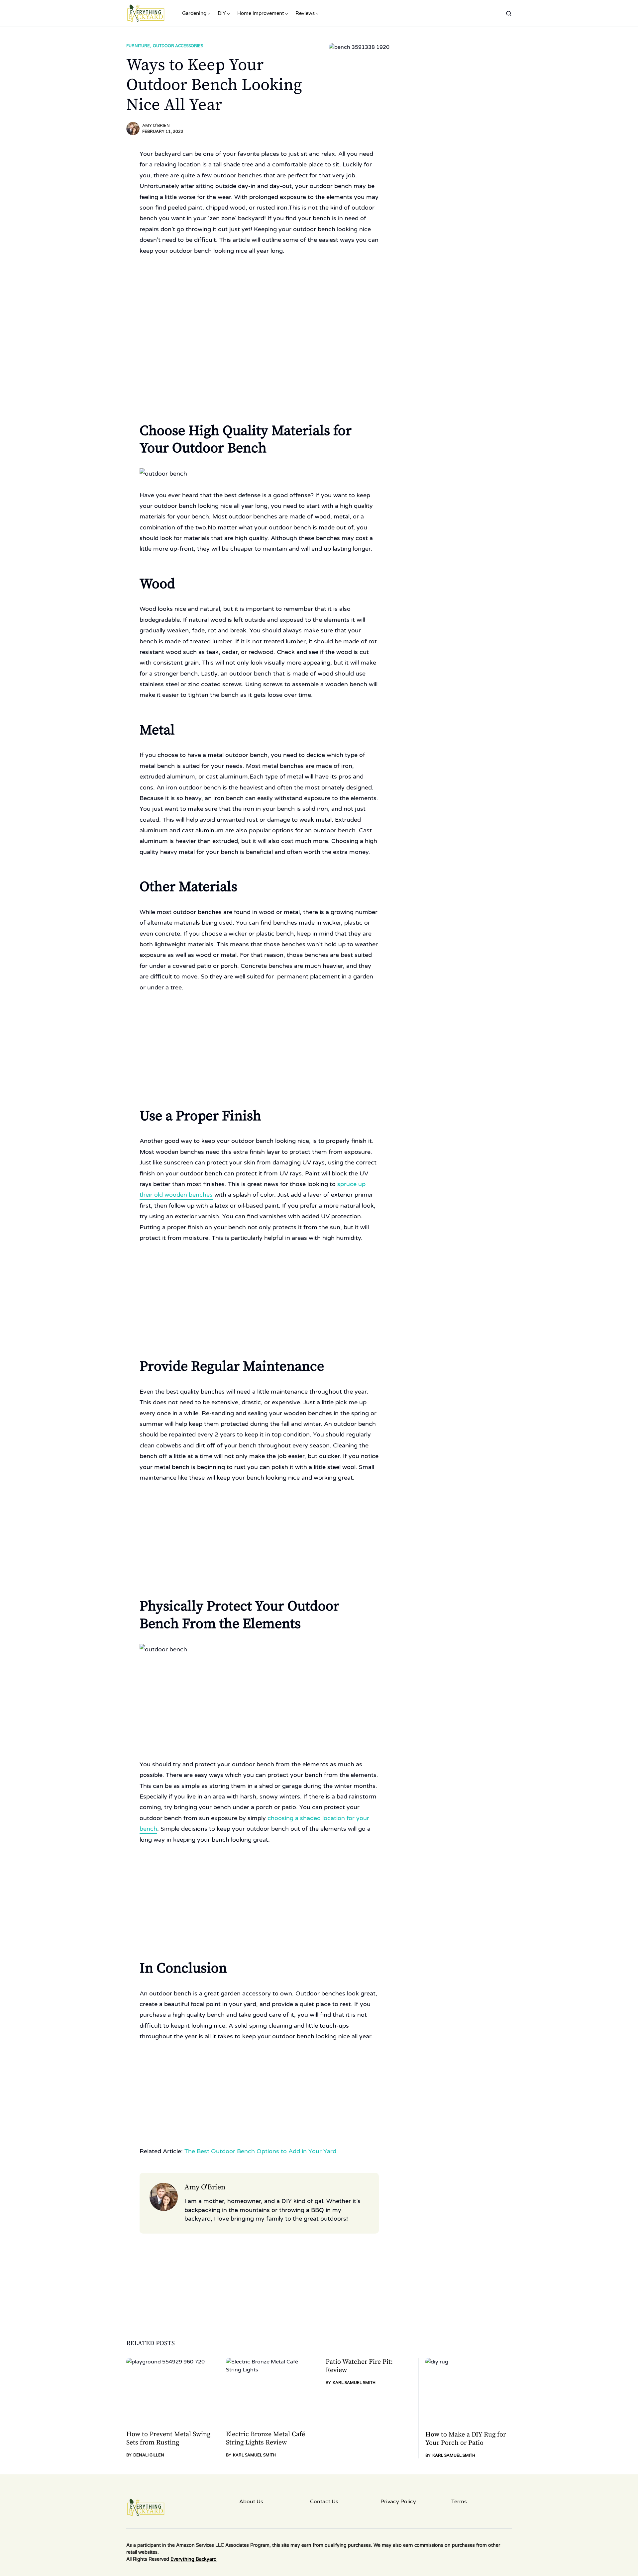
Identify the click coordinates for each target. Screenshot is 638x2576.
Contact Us (324, 2502)
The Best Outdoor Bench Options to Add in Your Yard (260, 2151)
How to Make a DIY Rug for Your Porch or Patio (466, 2439)
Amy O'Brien (156, 126)
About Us (251, 2502)
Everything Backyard (194, 2559)
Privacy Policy (398, 2502)
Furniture (138, 46)
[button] (509, 13)
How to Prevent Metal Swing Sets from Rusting (168, 2438)
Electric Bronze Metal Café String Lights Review (266, 2438)
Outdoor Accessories (178, 46)
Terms (459, 2502)
